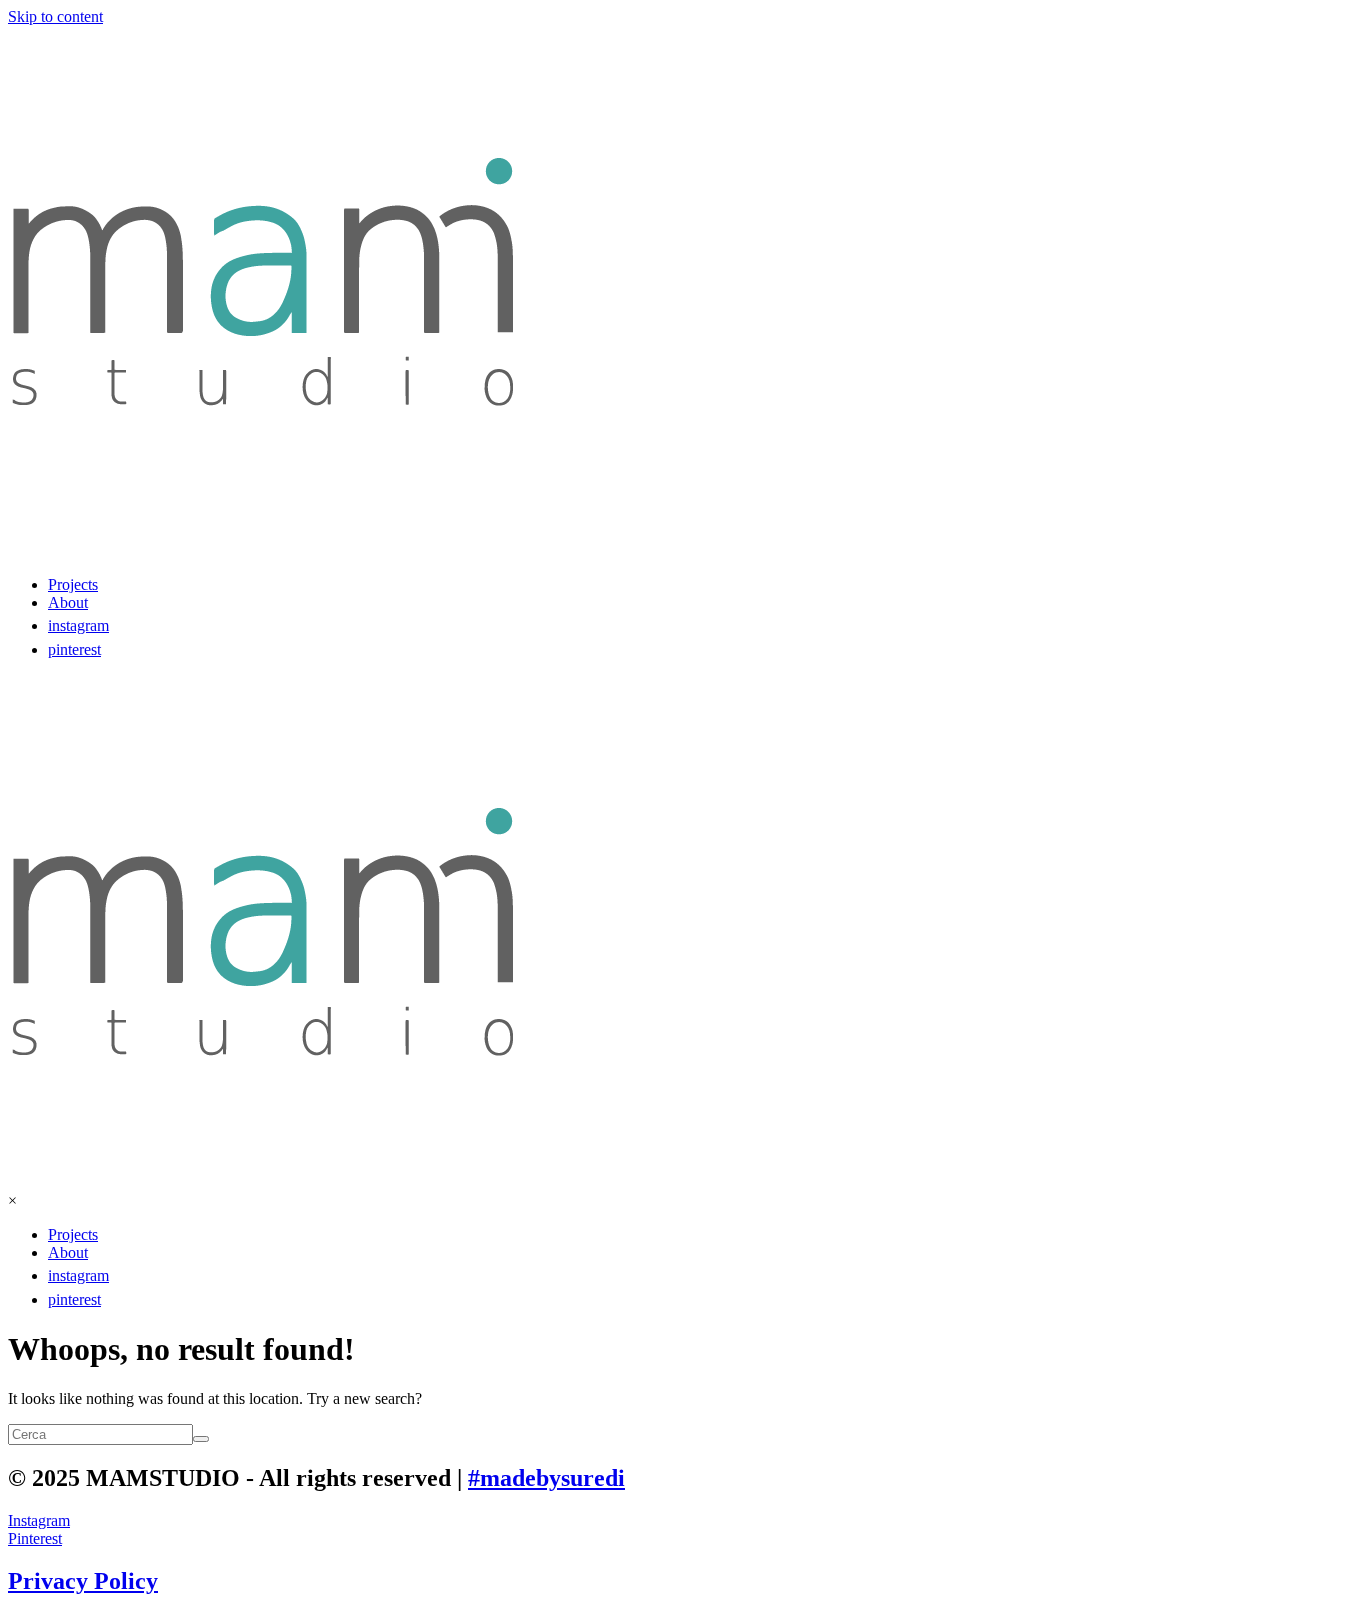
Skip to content (55, 16)
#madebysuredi (546, 1478)
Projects (73, 584)
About (68, 602)
